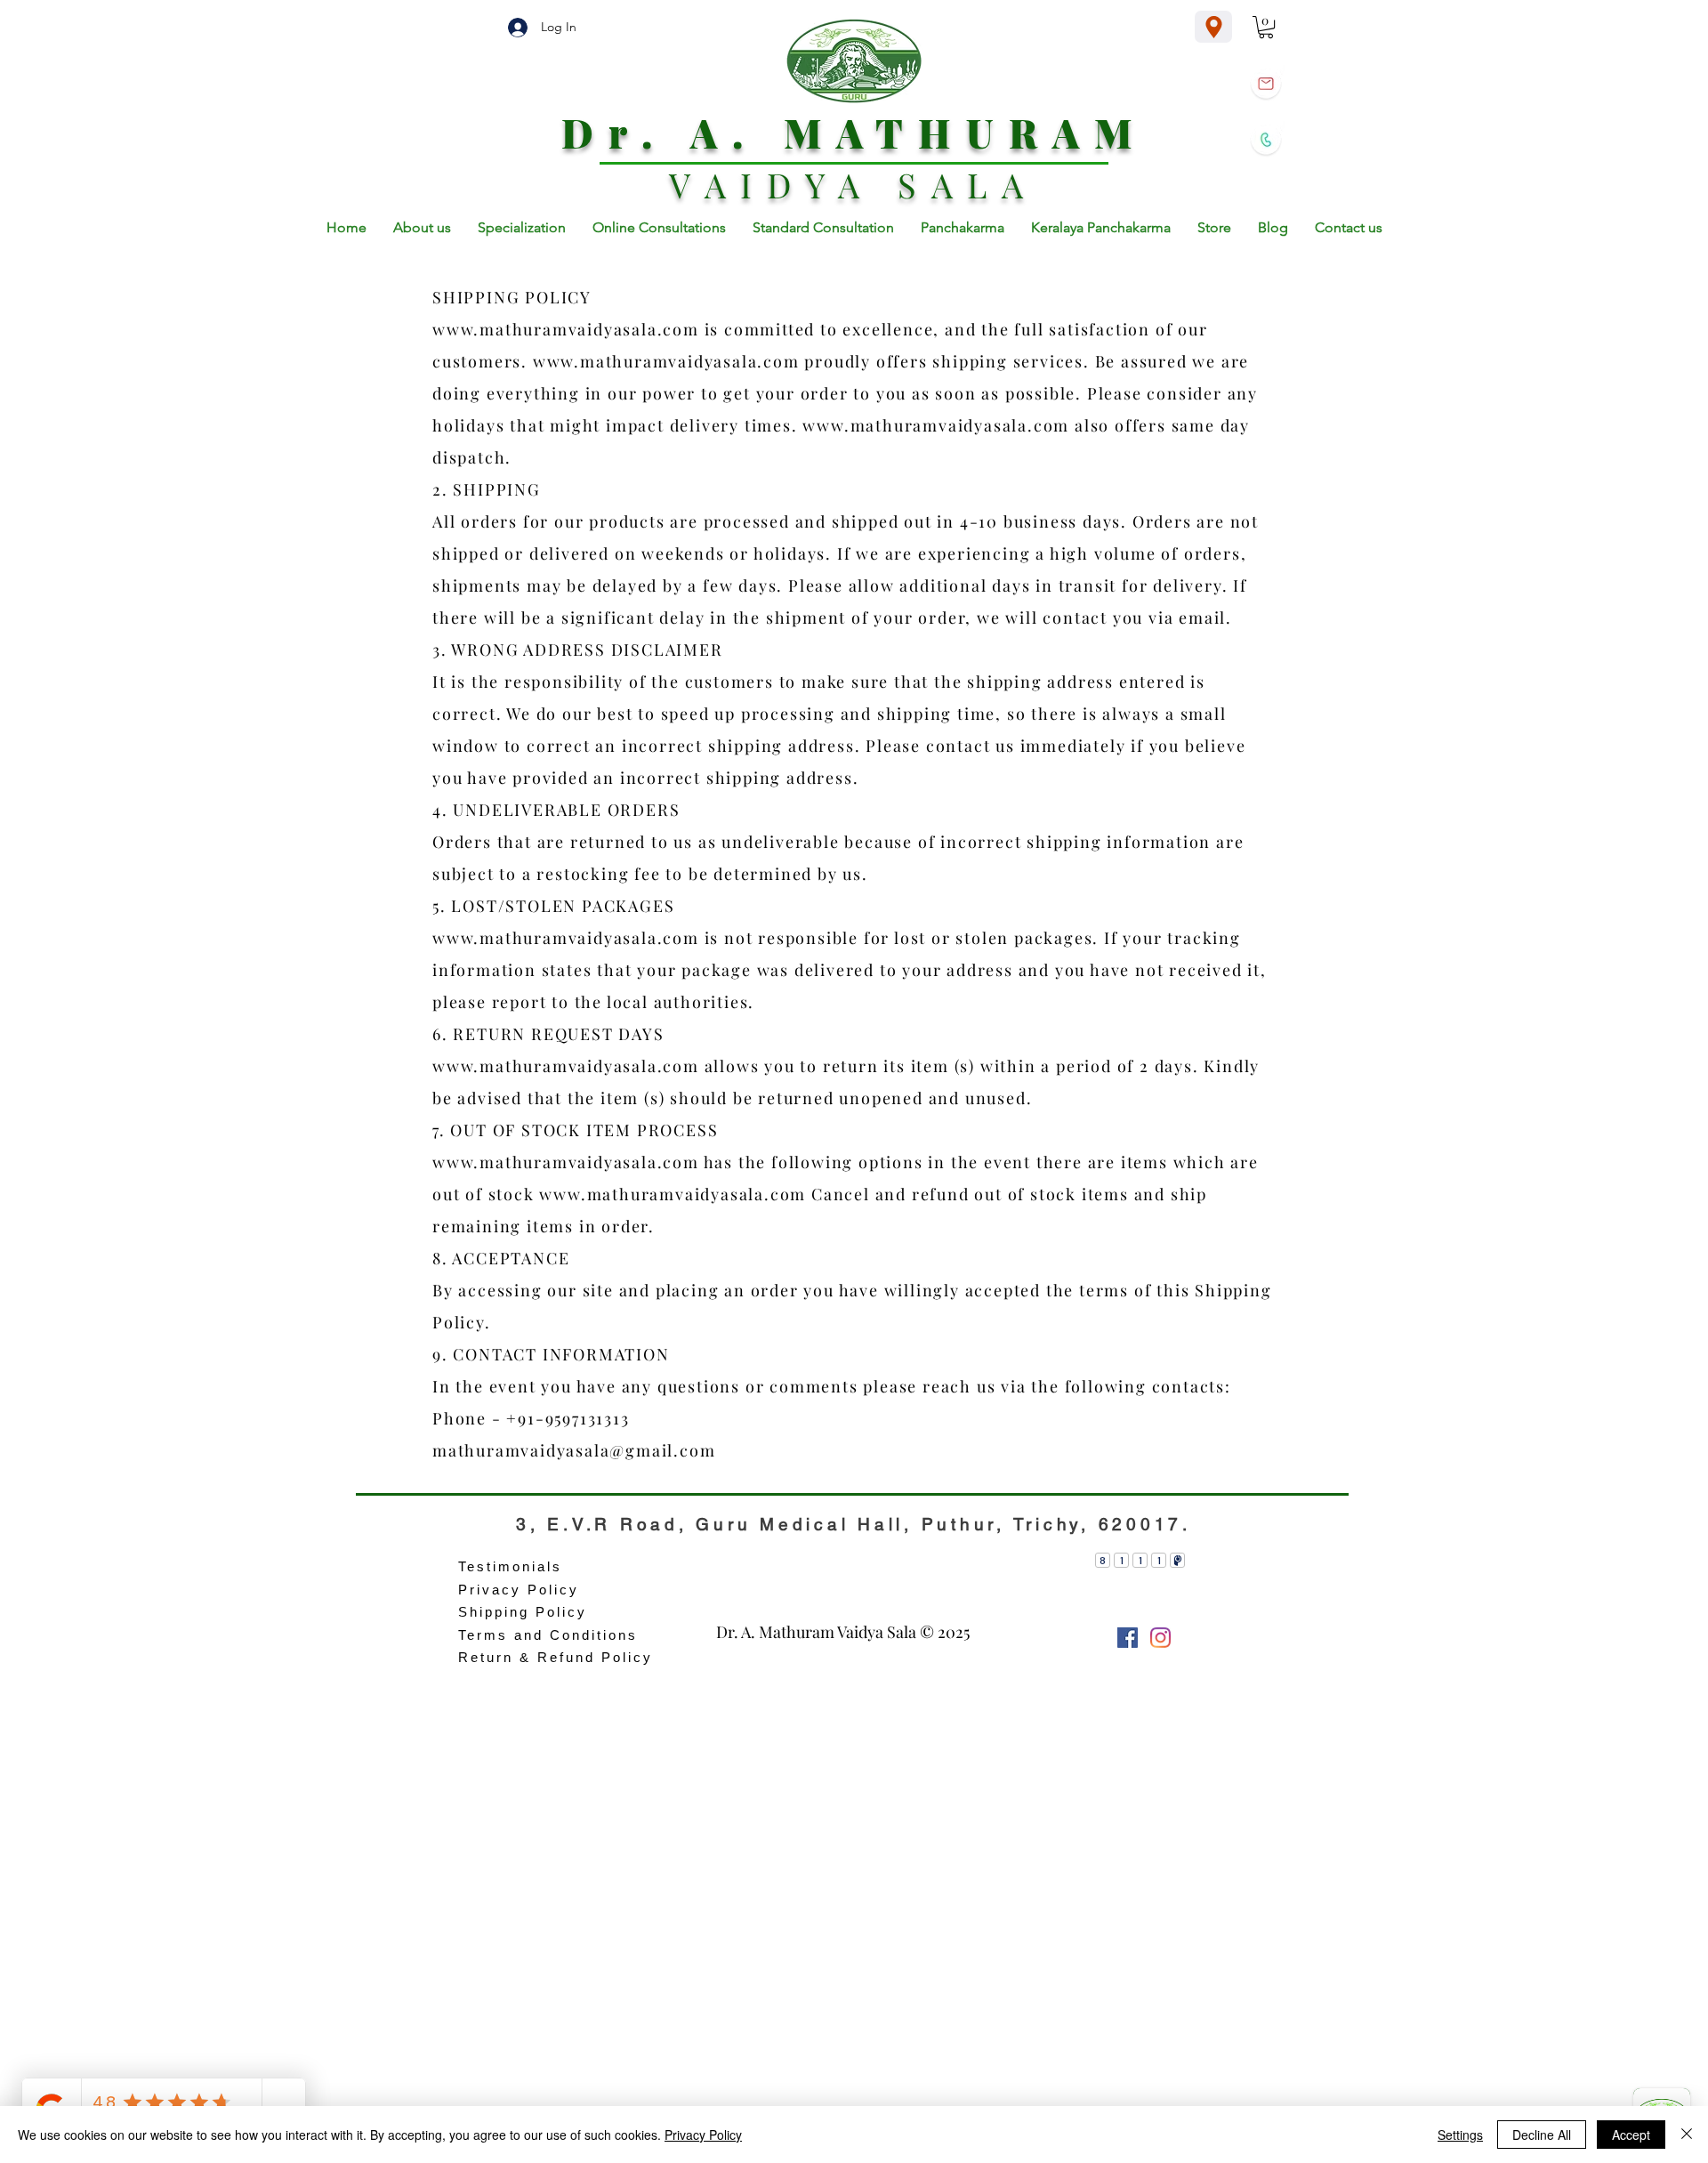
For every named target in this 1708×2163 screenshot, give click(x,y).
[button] (1266, 27)
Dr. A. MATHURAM (854, 132)
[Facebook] (1128, 1638)
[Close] (1687, 2135)
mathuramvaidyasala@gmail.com (574, 1450)
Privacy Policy (703, 2135)
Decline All (1542, 2135)
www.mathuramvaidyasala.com (566, 329)
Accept (1631, 2135)
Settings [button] (1460, 2135)
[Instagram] (1160, 1638)
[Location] (1213, 27)
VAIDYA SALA (854, 185)
